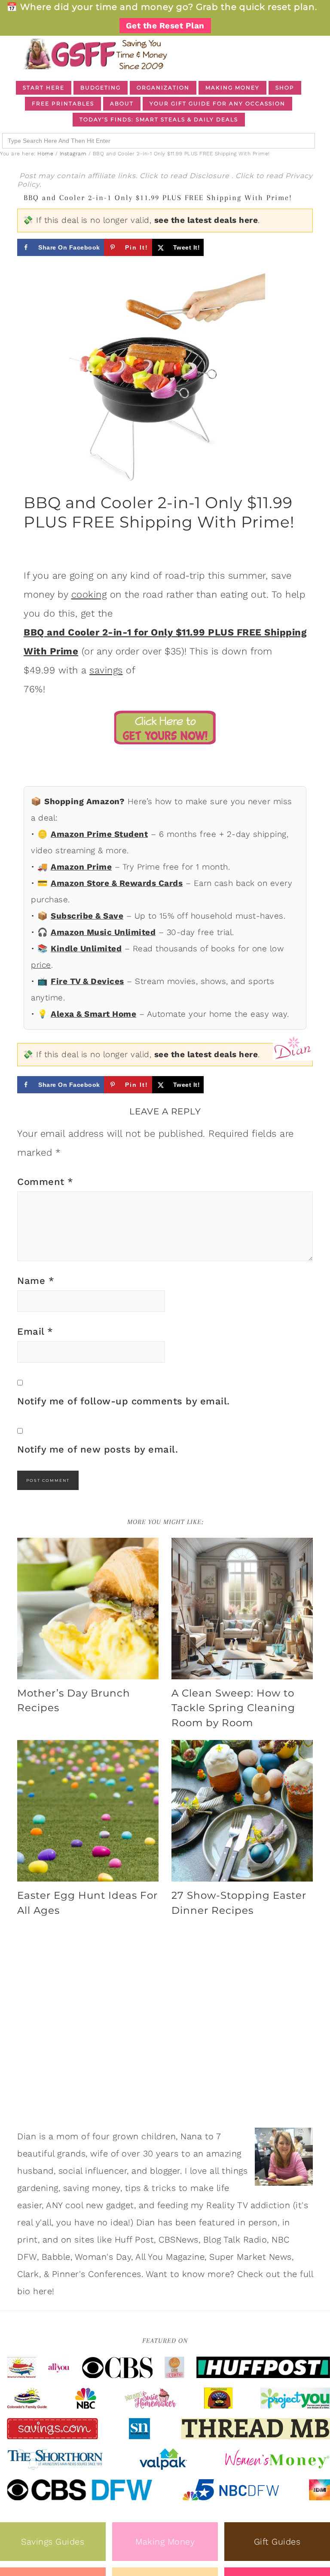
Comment (45, 1182)
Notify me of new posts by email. (98, 1449)
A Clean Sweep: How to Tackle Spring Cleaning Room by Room (233, 1708)
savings (106, 670)
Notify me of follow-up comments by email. (124, 1401)
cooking (89, 594)
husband (35, 2171)
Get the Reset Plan (165, 26)
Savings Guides (53, 2542)
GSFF (95, 54)
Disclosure (211, 176)
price (41, 965)
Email (35, 1331)
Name (36, 1281)
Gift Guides (277, 2542)
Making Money (165, 2542)
